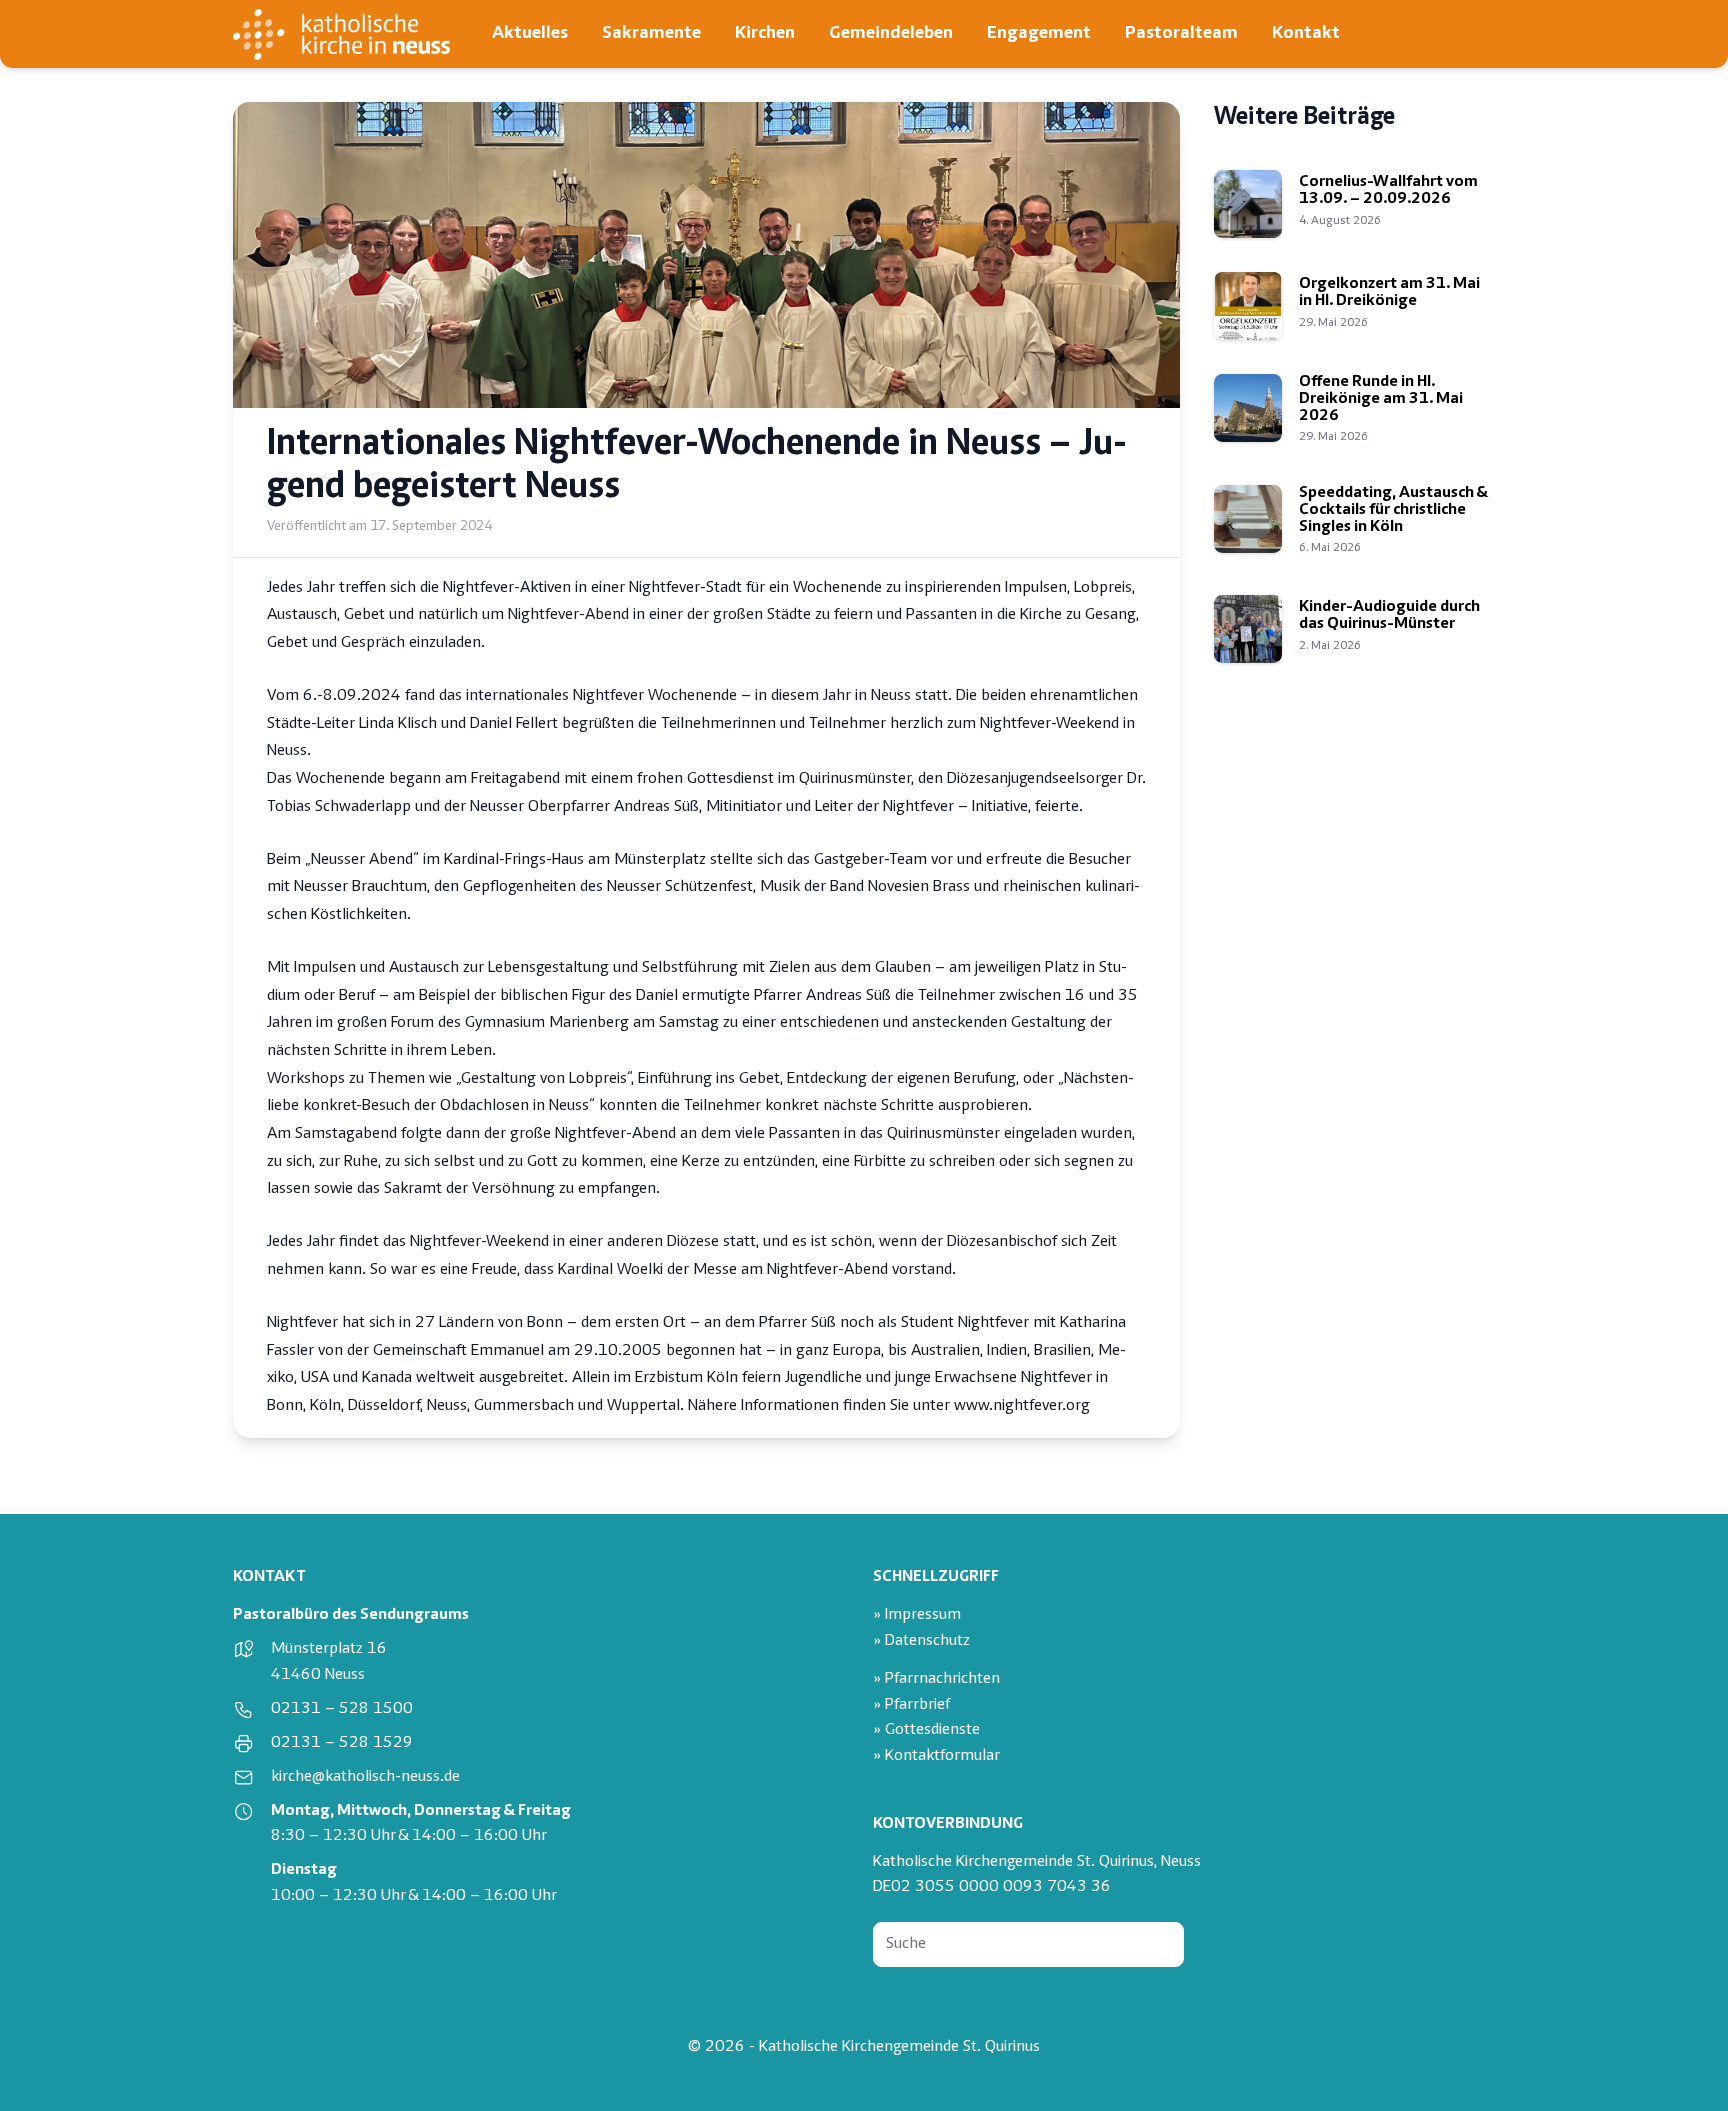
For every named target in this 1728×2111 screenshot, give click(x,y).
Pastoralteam (1181, 33)
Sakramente (651, 33)
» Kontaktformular (936, 1756)
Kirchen (765, 33)
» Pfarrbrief (911, 1705)
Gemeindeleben (891, 33)
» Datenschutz (921, 1641)
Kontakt (1306, 33)
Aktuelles (530, 33)
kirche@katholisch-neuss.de (365, 1777)
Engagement (1039, 33)
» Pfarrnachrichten (936, 1679)
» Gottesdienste (926, 1730)
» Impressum (917, 1615)
